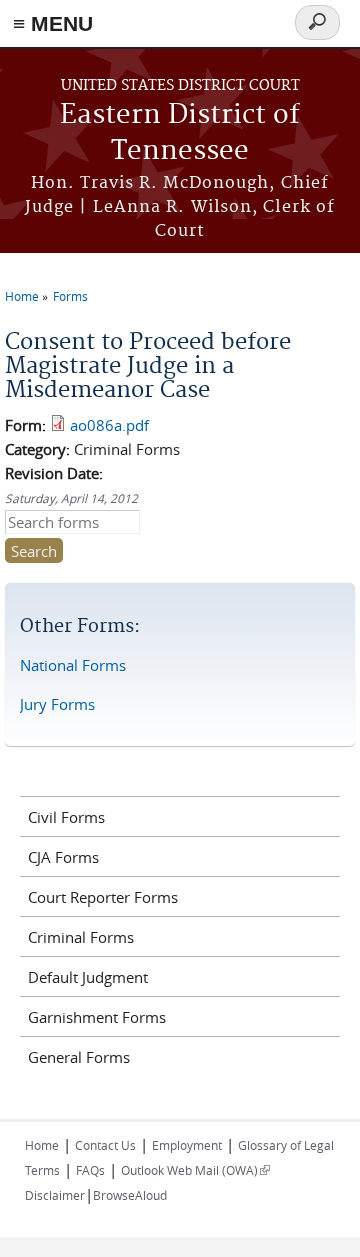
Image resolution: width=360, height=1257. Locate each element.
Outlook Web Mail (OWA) (195, 1170)
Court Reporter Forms (103, 897)
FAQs (90, 1170)
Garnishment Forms (97, 1017)
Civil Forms (66, 817)
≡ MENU (53, 23)
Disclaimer (55, 1195)
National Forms (73, 665)
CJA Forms (63, 857)
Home (22, 296)
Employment (187, 1145)
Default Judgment (88, 977)
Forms (70, 296)
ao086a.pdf (109, 425)
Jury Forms (57, 704)
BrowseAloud (130, 1195)
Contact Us (105, 1145)
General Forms (79, 1057)
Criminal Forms (81, 937)
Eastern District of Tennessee (180, 133)
